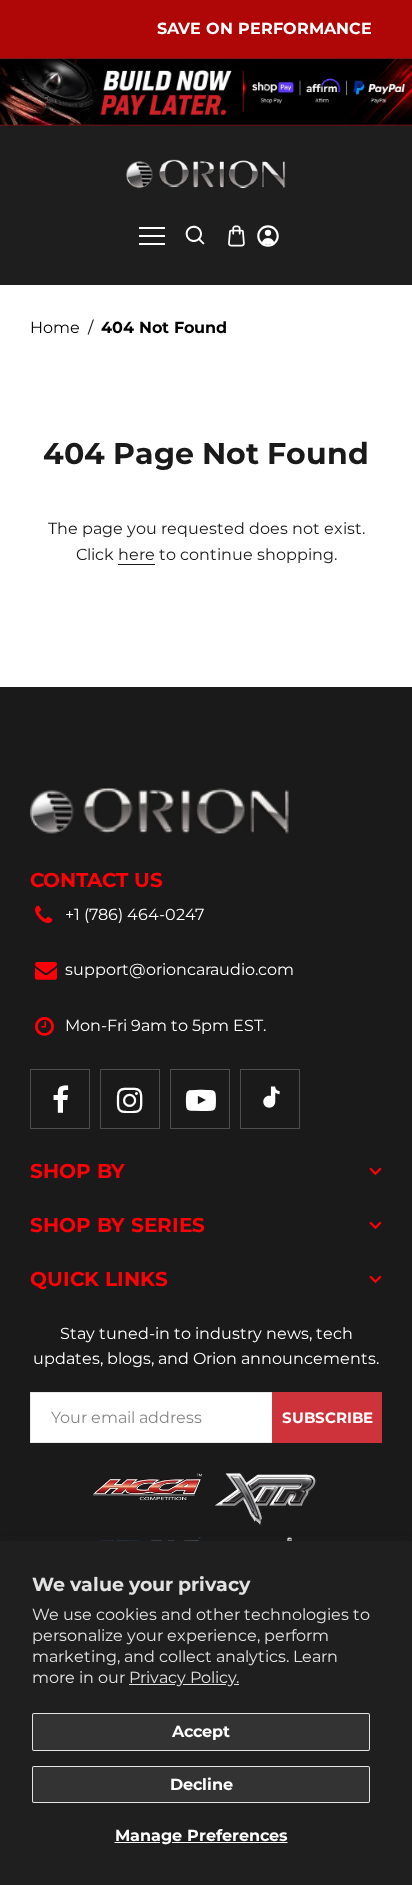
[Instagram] (130, 1099)
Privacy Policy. (184, 1677)
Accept (201, 1731)
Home (55, 327)
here (136, 554)
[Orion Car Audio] (206, 173)
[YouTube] (200, 1099)
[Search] (195, 235)
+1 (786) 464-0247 (134, 914)
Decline (201, 1784)
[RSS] (270, 1099)
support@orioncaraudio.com (179, 969)
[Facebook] (60, 1099)
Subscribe (327, 1417)
